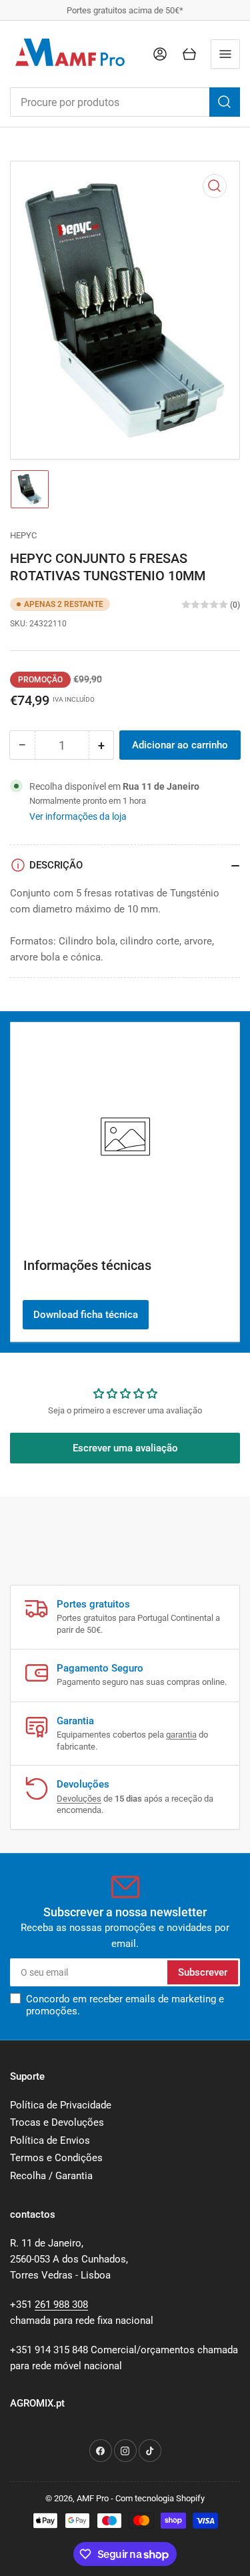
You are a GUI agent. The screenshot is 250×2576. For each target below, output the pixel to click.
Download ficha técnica (86, 1315)
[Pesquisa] (225, 102)
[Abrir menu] (225, 54)
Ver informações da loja (78, 816)
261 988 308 (61, 2305)
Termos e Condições (56, 2158)
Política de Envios (50, 2140)
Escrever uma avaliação (125, 1448)
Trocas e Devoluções (57, 2122)
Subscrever (203, 1972)
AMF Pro (93, 2498)
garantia (181, 1735)
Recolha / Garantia (51, 2176)
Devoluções (79, 1799)
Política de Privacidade (61, 2105)
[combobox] (125, 102)
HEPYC (23, 535)
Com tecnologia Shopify (160, 2498)
